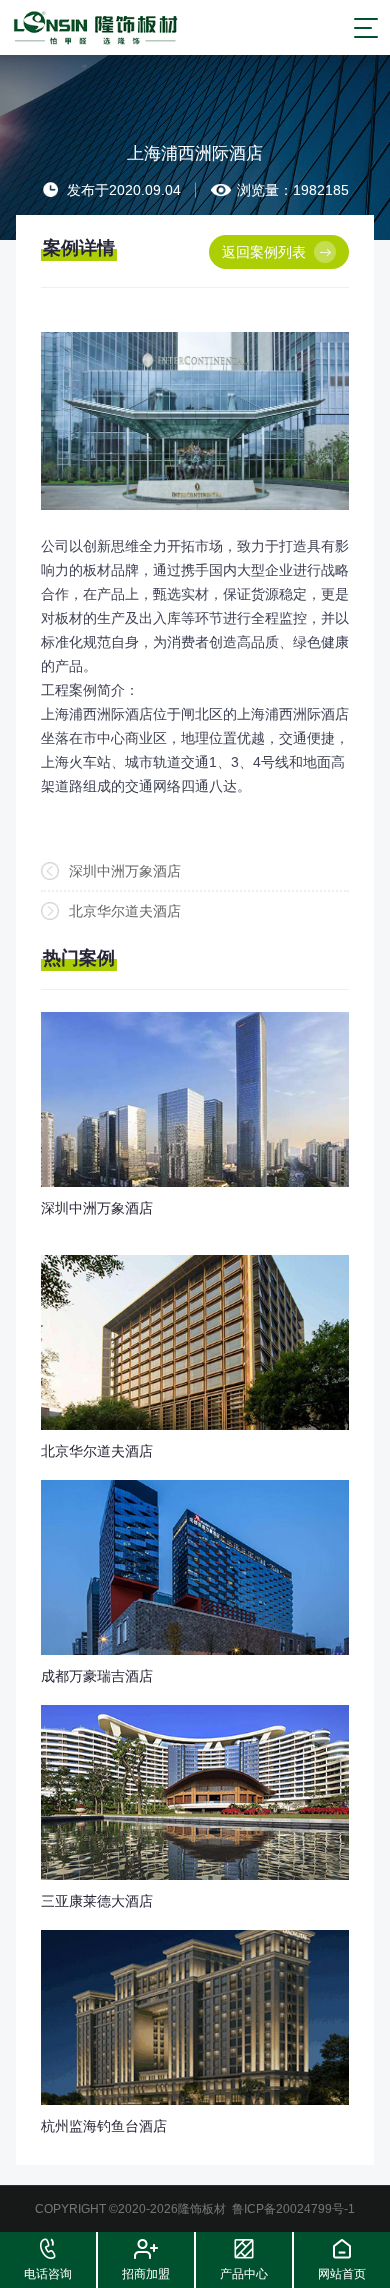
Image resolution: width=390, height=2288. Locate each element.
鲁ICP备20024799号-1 (293, 2209)
